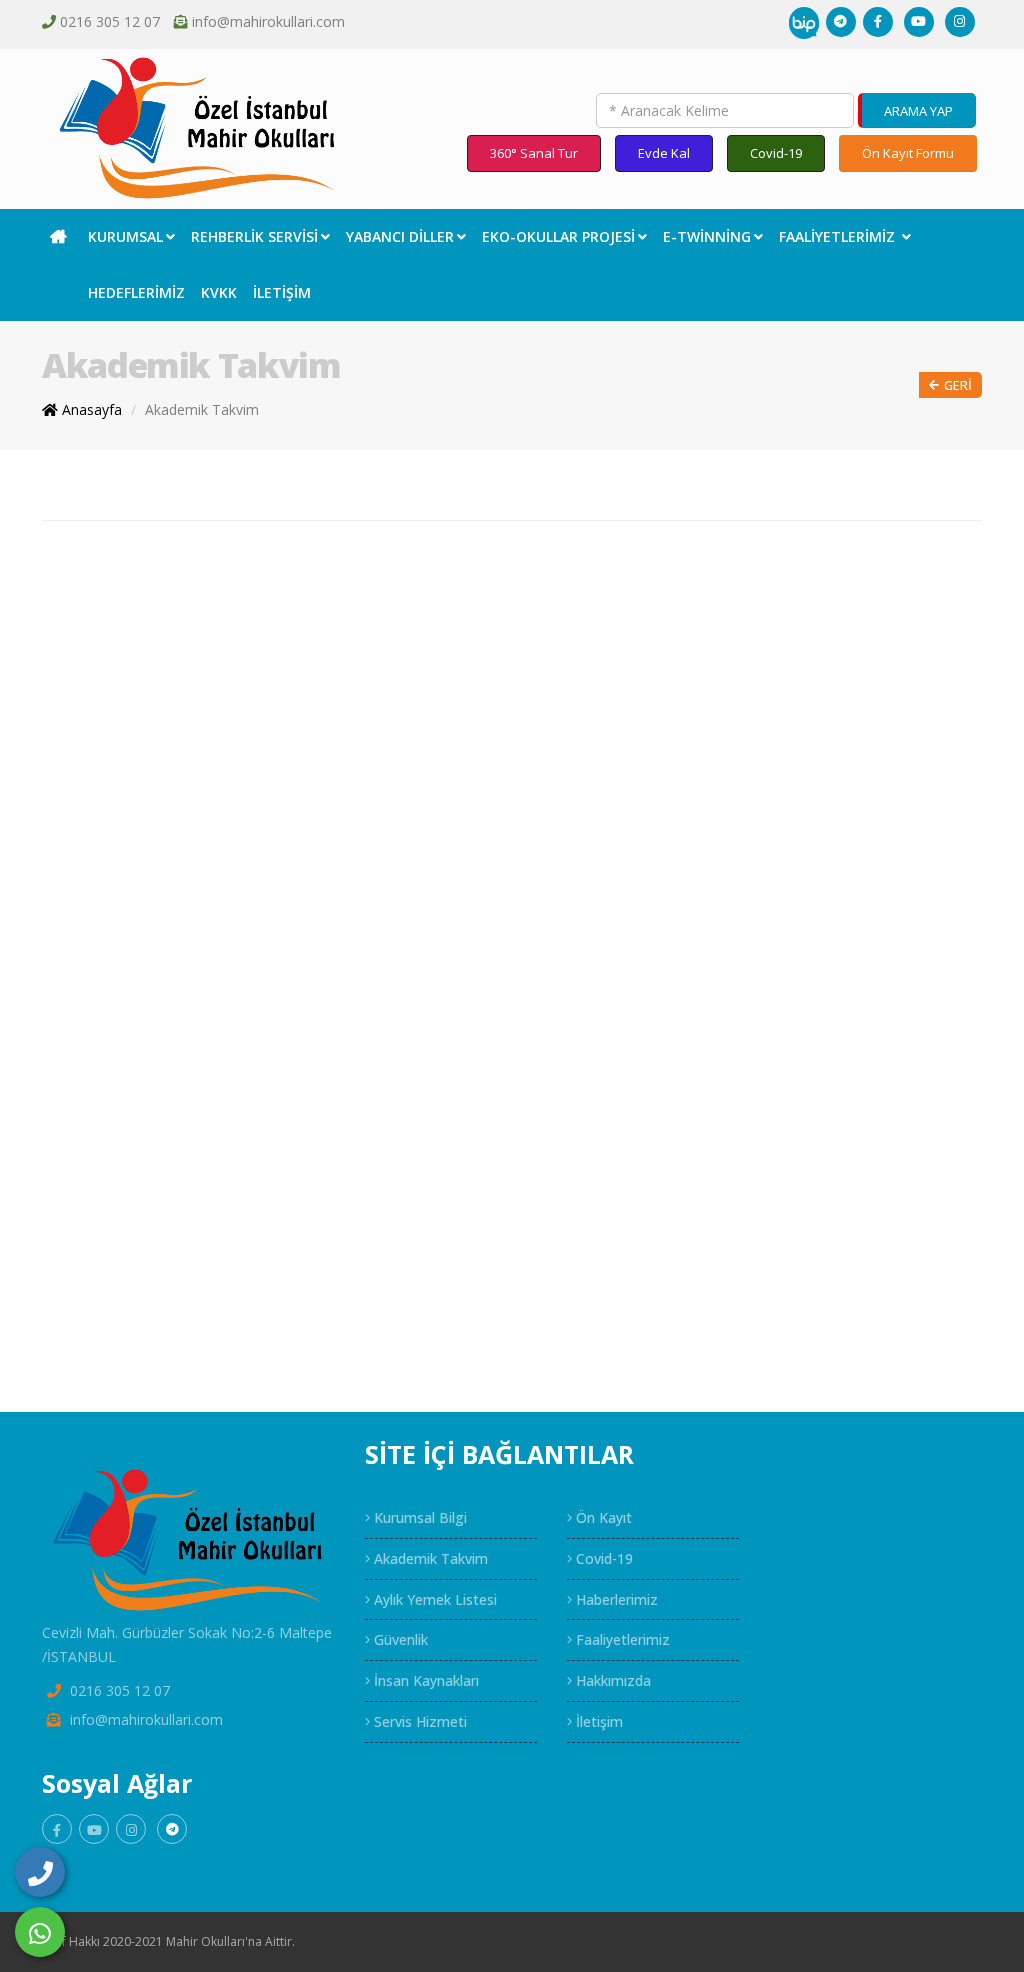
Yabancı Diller (400, 236)
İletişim (282, 292)
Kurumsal (125, 236)
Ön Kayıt (602, 1517)
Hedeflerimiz (136, 292)
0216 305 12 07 (110, 21)
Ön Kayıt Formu (908, 153)
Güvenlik (399, 1639)
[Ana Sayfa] (61, 237)
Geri (958, 385)
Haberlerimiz (615, 1599)
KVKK (219, 292)
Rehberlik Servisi (254, 236)
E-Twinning (707, 236)
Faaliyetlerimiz (839, 236)
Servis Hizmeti (418, 1721)
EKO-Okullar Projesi (558, 236)
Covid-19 (776, 153)
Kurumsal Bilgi (418, 1517)
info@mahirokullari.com (268, 21)
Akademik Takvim (202, 409)
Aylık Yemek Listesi (433, 1599)
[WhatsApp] (40, 1932)
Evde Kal (664, 153)
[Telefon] (40, 1872)
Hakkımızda (611, 1680)
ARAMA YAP (918, 111)
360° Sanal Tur (534, 153)
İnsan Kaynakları (424, 1680)
